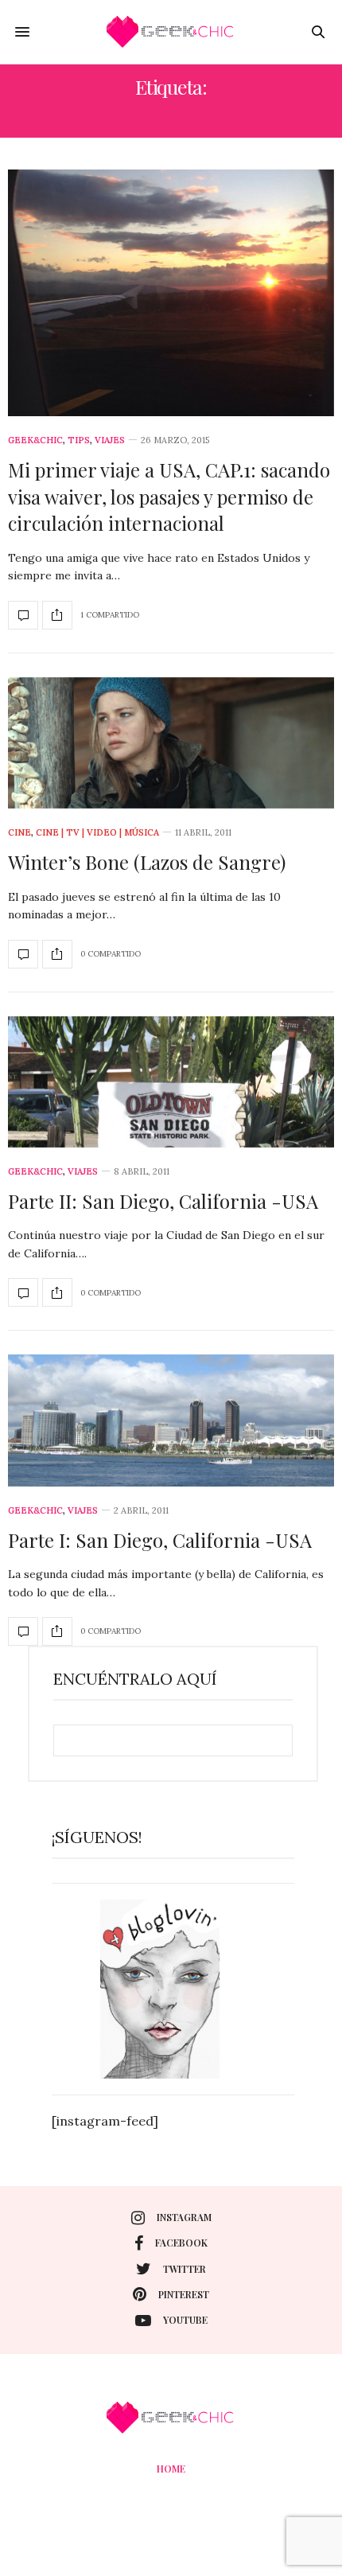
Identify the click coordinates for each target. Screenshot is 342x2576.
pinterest (184, 2294)
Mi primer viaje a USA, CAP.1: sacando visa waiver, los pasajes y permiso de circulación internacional (169, 496)
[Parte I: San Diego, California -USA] (171, 1420)
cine (19, 833)
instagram (184, 2217)
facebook (181, 2243)
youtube (185, 2320)
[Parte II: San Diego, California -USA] (171, 1082)
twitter (185, 2269)
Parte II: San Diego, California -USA (163, 1201)
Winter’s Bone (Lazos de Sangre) (147, 862)
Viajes (110, 440)
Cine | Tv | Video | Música (97, 833)
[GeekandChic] (171, 32)
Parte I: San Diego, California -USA (160, 1540)
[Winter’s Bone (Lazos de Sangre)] (171, 743)
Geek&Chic (35, 440)
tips (79, 440)
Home (171, 2469)
